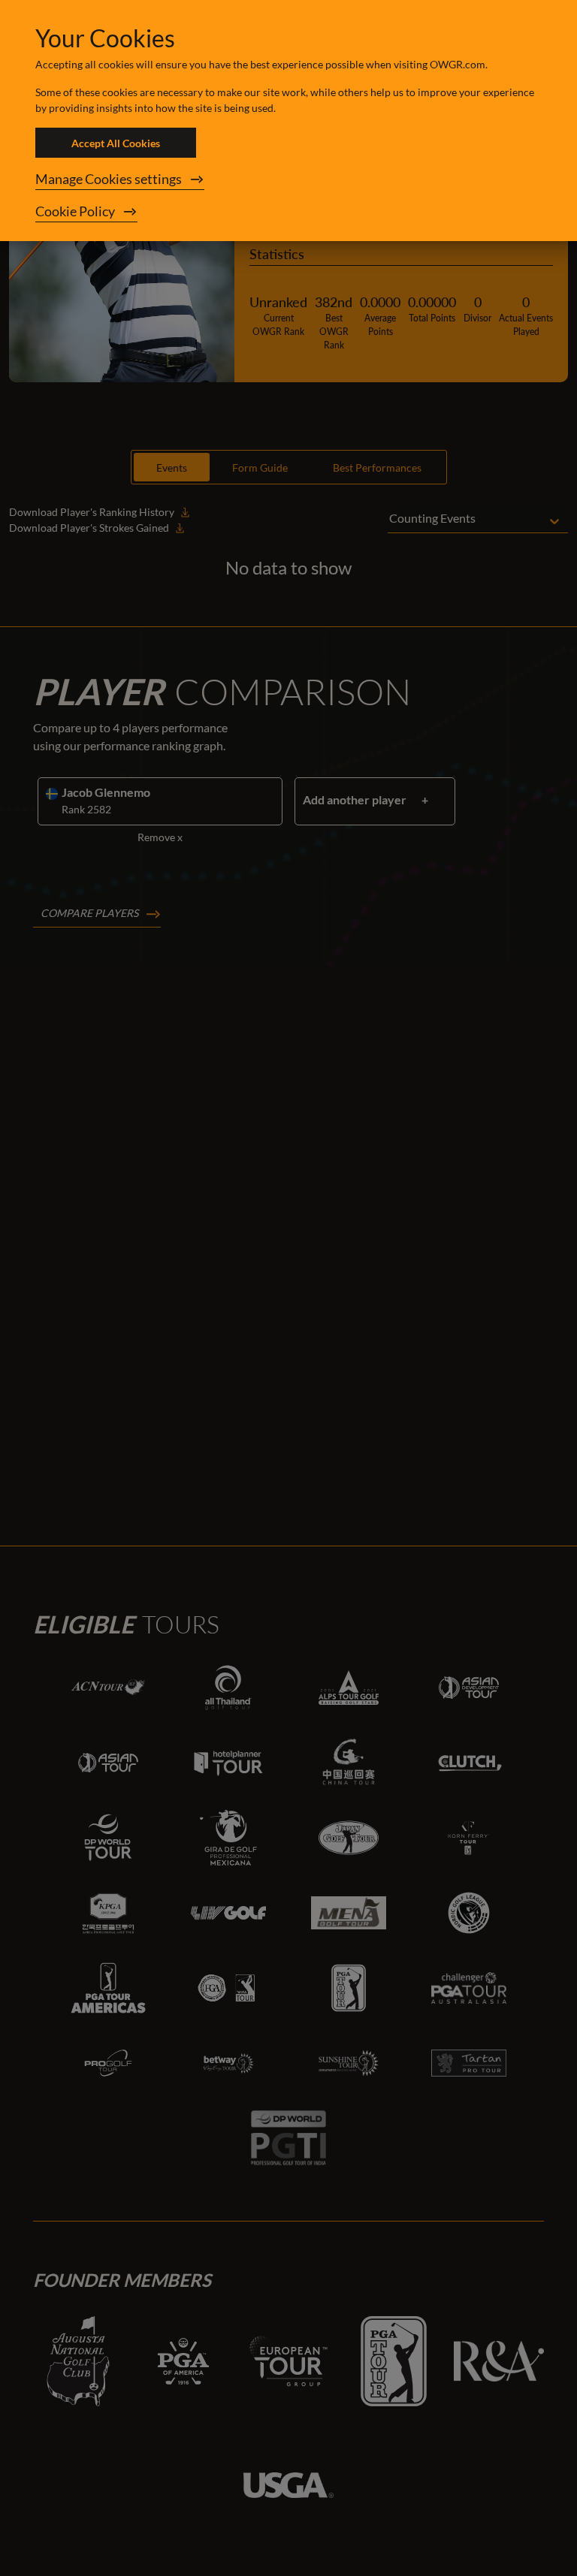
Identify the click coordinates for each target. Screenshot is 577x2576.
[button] (288, 179)
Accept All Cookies (116, 143)
